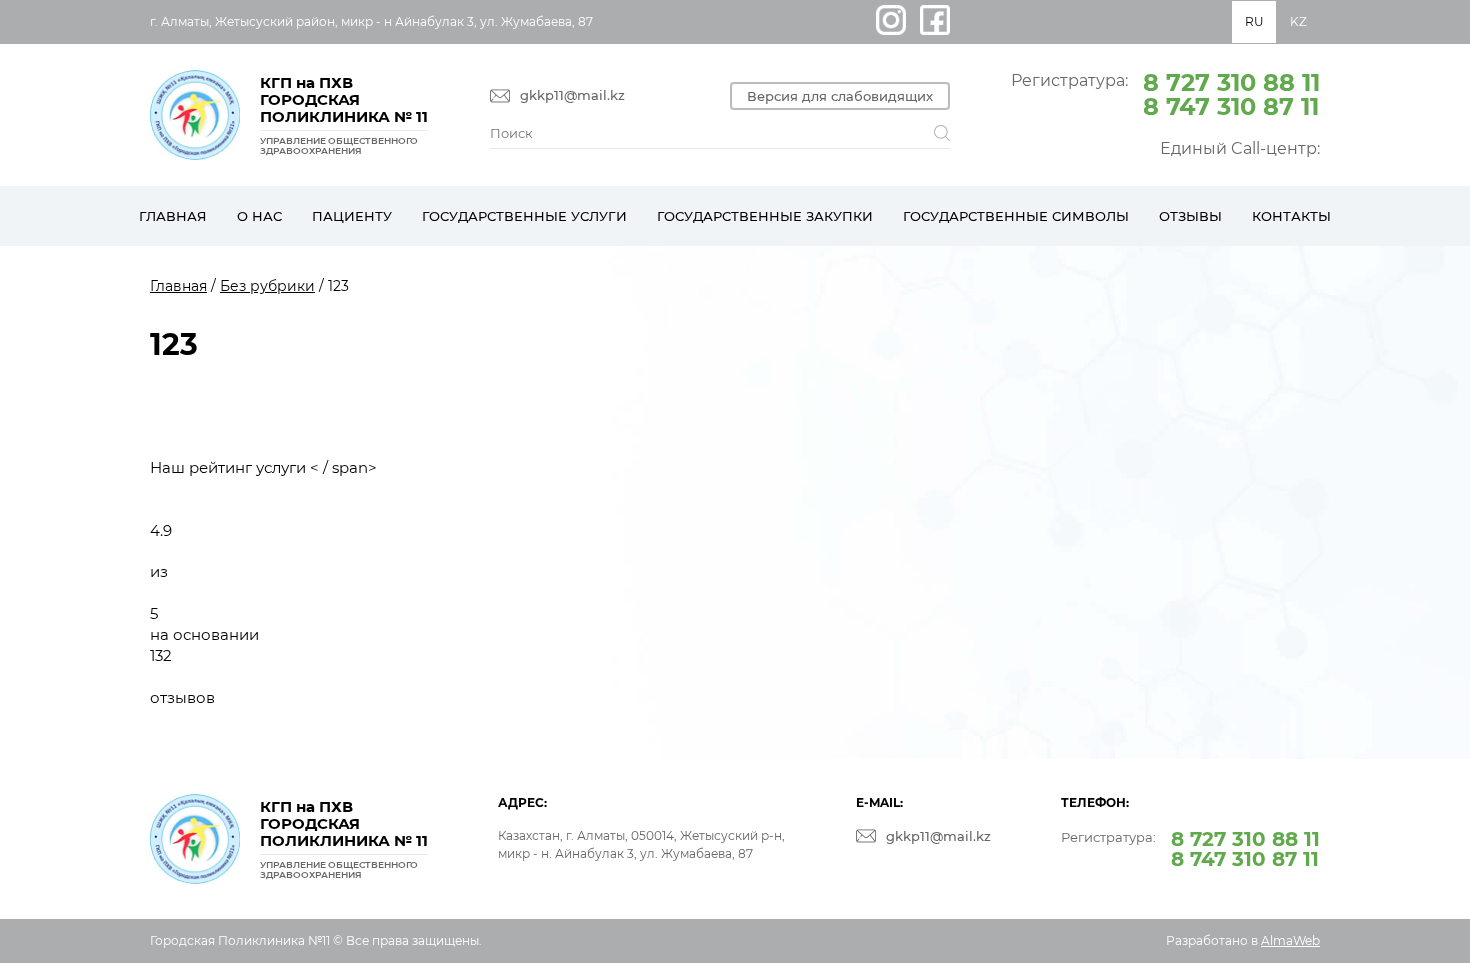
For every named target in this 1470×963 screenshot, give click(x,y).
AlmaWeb (1290, 940)
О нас (259, 216)
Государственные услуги (524, 216)
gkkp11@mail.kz (572, 95)
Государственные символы (1016, 216)
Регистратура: (1165, 93)
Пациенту (352, 216)
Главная (173, 216)
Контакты (1291, 216)
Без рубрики (267, 286)
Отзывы (1190, 216)
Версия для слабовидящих (840, 96)
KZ (1298, 21)
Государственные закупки (765, 216)
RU (1254, 21)
